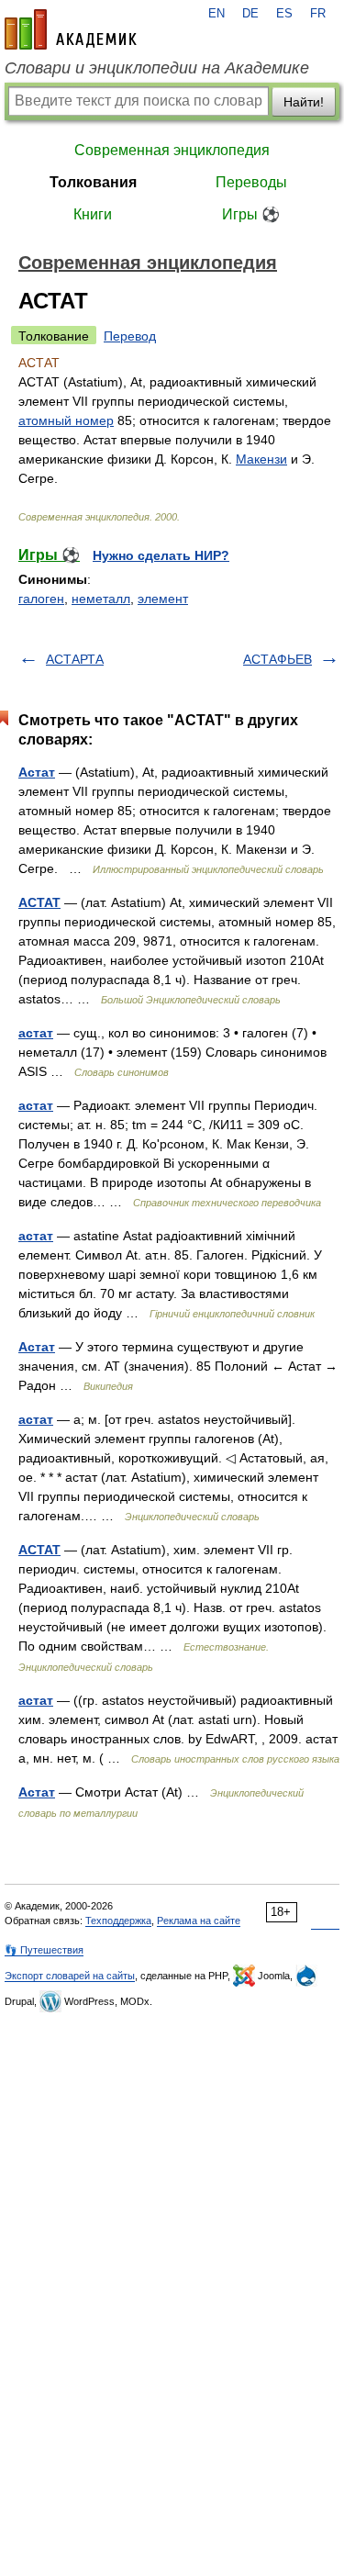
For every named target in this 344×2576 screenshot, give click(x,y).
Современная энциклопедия (172, 150)
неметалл (101, 599)
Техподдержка (118, 1921)
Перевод (130, 336)
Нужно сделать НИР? (161, 555)
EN (216, 14)
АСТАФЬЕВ (277, 659)
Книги (93, 214)
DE (250, 14)
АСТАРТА (75, 659)
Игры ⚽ (251, 214)
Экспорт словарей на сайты (70, 1976)
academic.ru (71, 29)
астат (36, 1033)
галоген (41, 599)
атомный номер (66, 420)
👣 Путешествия (44, 1950)
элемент (163, 599)
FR (318, 14)
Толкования (93, 182)
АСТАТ (39, 902)
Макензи (261, 459)
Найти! (304, 102)
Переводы (251, 182)
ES (284, 14)
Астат (37, 772)
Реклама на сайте (199, 1921)
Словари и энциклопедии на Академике (157, 68)
